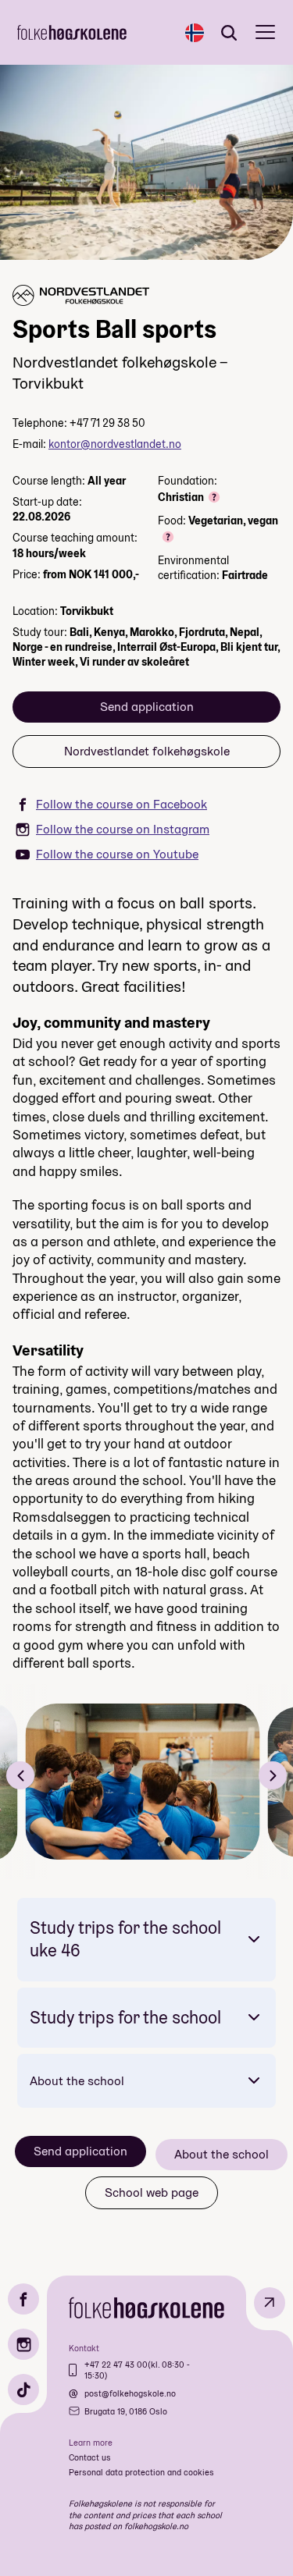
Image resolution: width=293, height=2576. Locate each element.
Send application (147, 707)
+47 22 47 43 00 (116, 2365)
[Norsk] (195, 33)
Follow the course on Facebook (121, 804)
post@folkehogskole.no (130, 2393)
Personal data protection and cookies (141, 2472)
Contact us (90, 2457)
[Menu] (265, 32)
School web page (152, 2192)
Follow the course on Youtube (117, 854)
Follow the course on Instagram (123, 829)
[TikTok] (23, 2389)
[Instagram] (23, 2344)
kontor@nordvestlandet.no (115, 444)
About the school (77, 2081)
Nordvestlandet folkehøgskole (147, 751)
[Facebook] (23, 2299)
